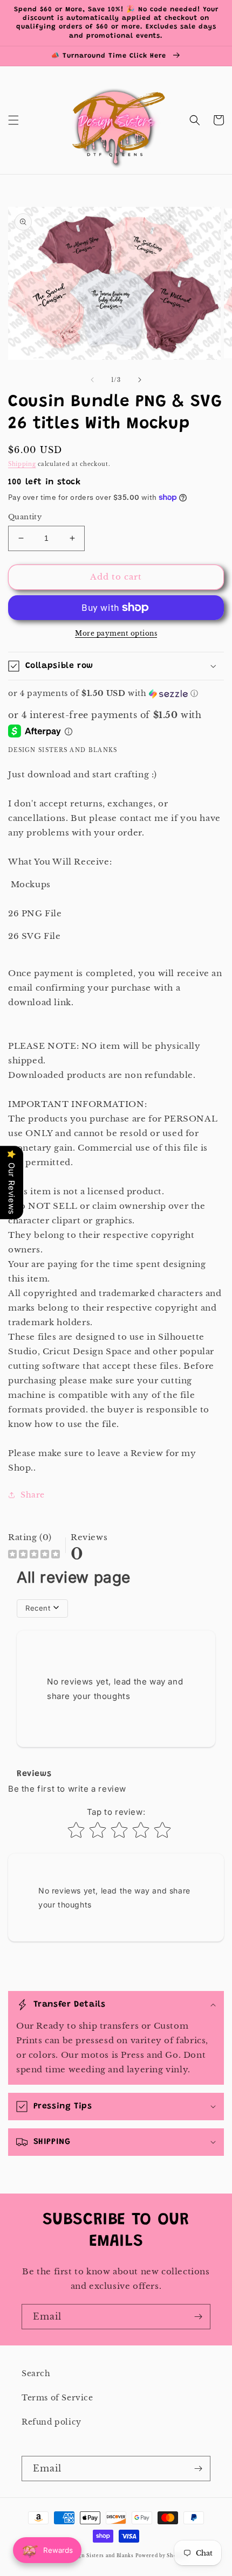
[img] (34, 1555)
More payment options (116, 633)
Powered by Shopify (161, 2556)
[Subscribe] (198, 2317)
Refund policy (52, 2422)
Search (36, 2373)
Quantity (25, 517)
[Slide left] (92, 380)
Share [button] (33, 1495)
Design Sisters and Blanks (101, 2556)
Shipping (22, 464)
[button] (13, 120)
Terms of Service (57, 2398)
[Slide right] (140, 380)
